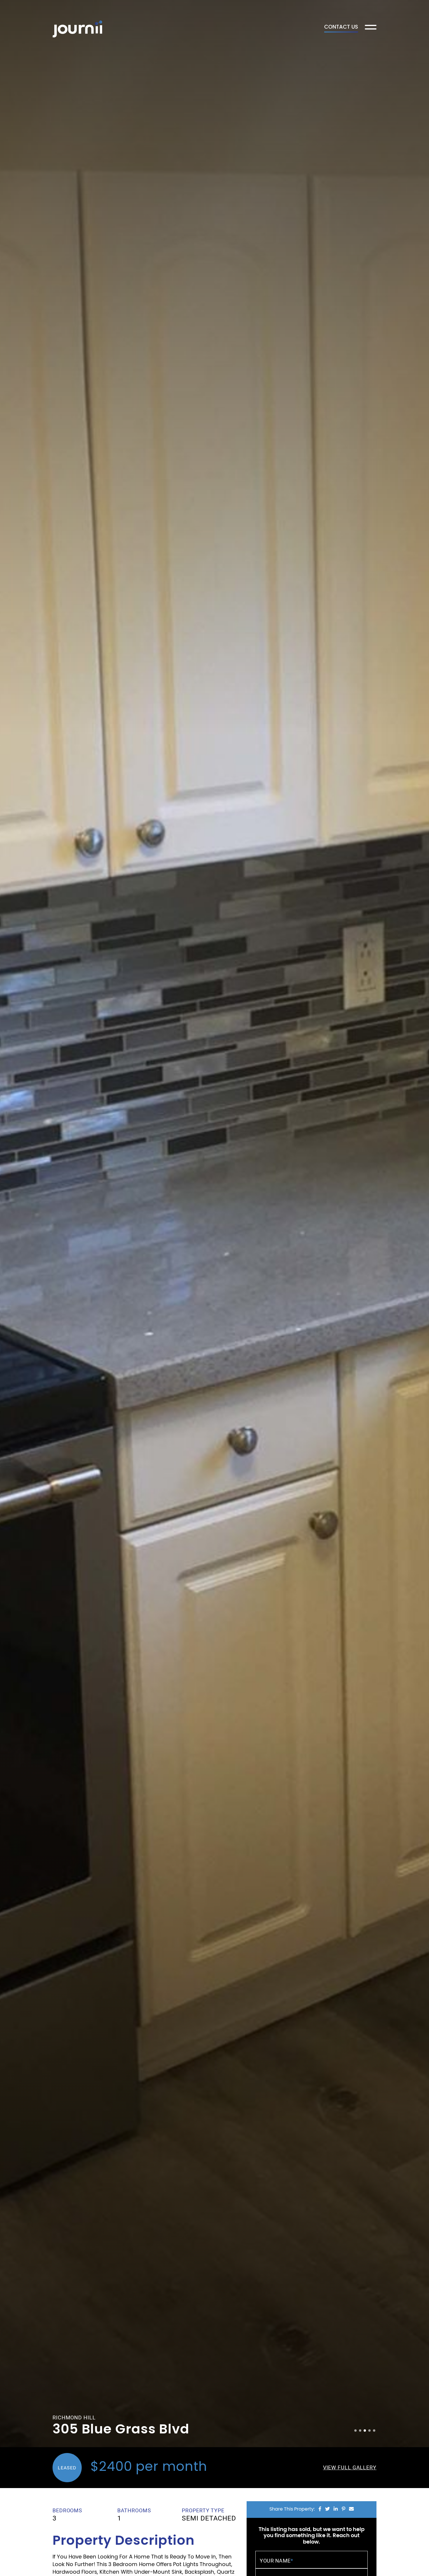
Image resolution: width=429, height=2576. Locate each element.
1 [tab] (355, 2431)
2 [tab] (360, 2431)
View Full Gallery (350, 2467)
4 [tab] (369, 2431)
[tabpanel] (214, 1224)
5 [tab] (374, 2431)
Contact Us (341, 28)
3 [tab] (365, 2431)
